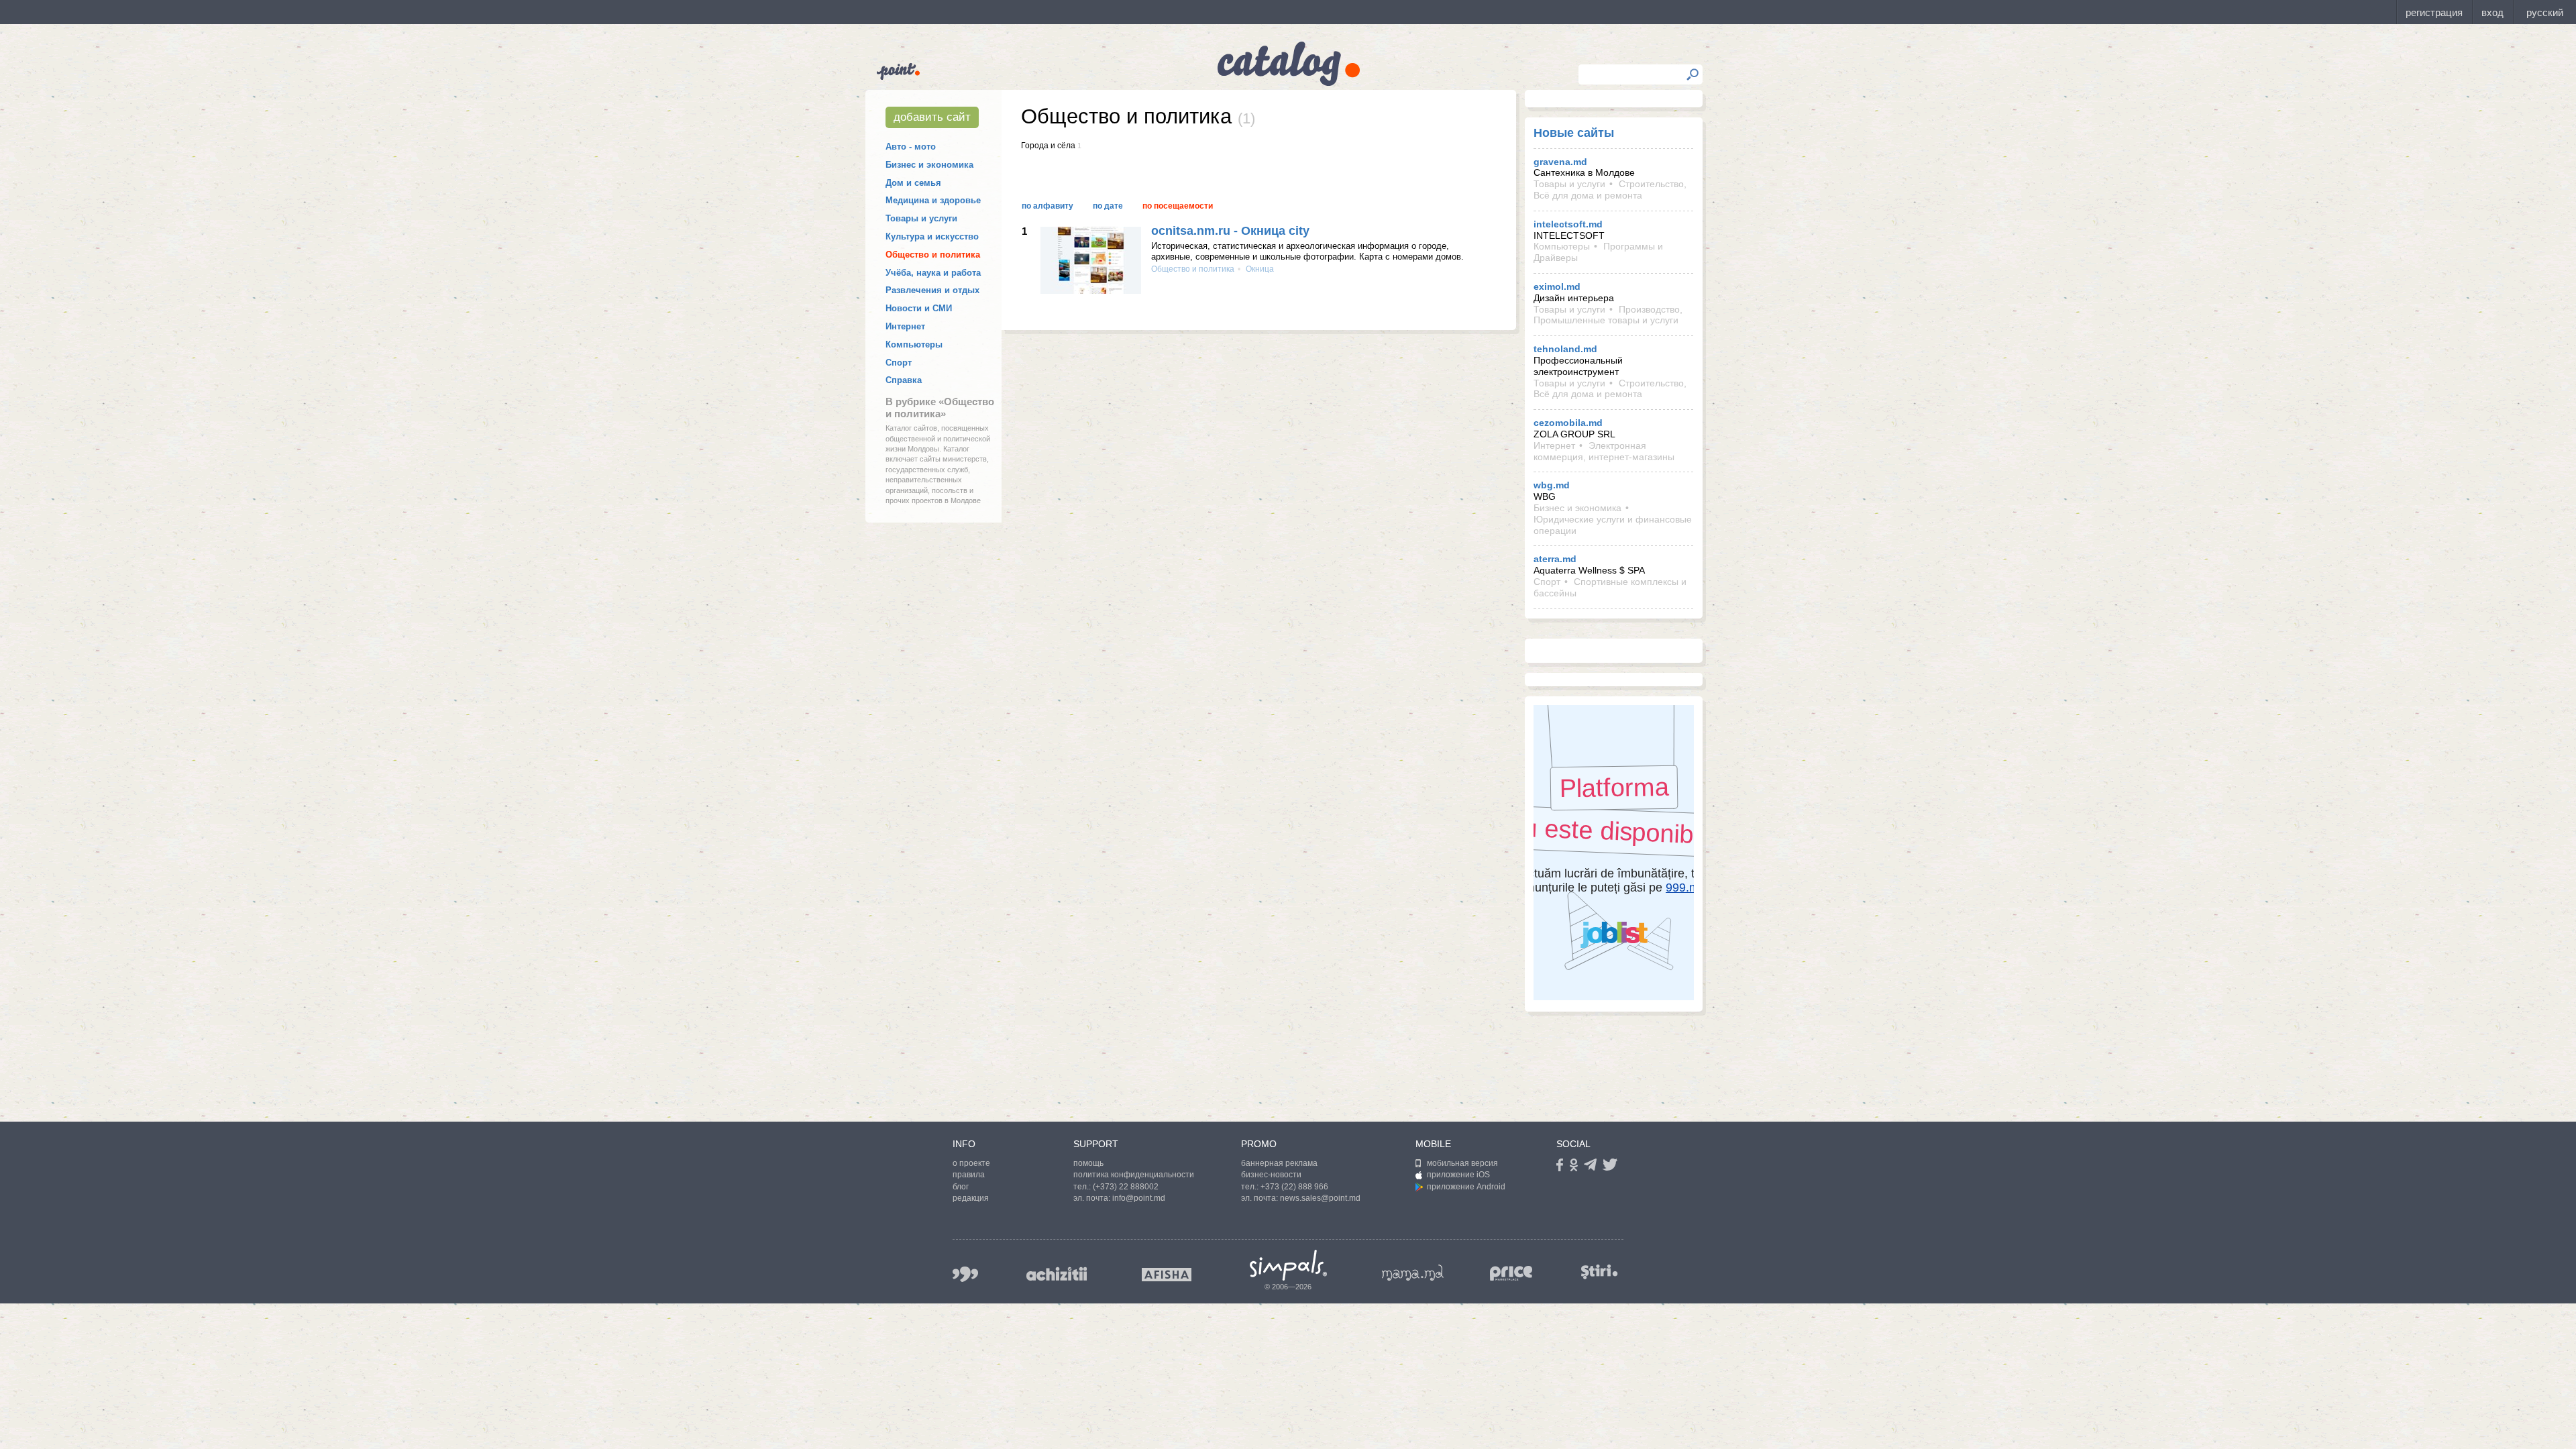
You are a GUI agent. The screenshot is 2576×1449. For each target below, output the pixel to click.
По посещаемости (1178, 206)
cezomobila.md (1568, 423)
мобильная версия (1462, 1163)
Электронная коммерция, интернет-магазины (1604, 451)
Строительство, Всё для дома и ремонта (1610, 190)
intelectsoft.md (1568, 224)
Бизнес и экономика (929, 165)
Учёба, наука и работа (933, 273)
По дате (1108, 206)
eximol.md (1557, 286)
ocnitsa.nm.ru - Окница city (1230, 231)
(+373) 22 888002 (1126, 1187)
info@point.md (1139, 1198)
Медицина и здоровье (933, 200)
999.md (965, 1274)
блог (961, 1187)
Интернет (905, 326)
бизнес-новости (1271, 1175)
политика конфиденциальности (1134, 1175)
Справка (904, 380)
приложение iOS (1458, 1175)
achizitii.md (1057, 1274)
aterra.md (1555, 559)
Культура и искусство (932, 236)
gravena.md (1560, 162)
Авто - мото (911, 147)
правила (969, 1175)
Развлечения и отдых (932, 290)
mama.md (1413, 1273)
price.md (1511, 1274)
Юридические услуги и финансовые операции (1613, 525)
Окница (1259, 269)
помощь (1088, 1163)
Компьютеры (914, 344)
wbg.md (1552, 485)
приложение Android (1466, 1187)
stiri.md (1599, 1272)
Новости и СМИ (919, 308)
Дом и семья (913, 183)
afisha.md (1167, 1275)
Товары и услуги (921, 218)
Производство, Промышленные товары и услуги (1608, 315)
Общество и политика (933, 255)
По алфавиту (1048, 206)
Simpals (1288, 1265)
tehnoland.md (1565, 349)
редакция (971, 1198)
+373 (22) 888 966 (1294, 1187)
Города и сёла (1048, 146)
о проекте (971, 1163)
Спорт (899, 363)
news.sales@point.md (1320, 1198)
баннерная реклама (1279, 1163)
